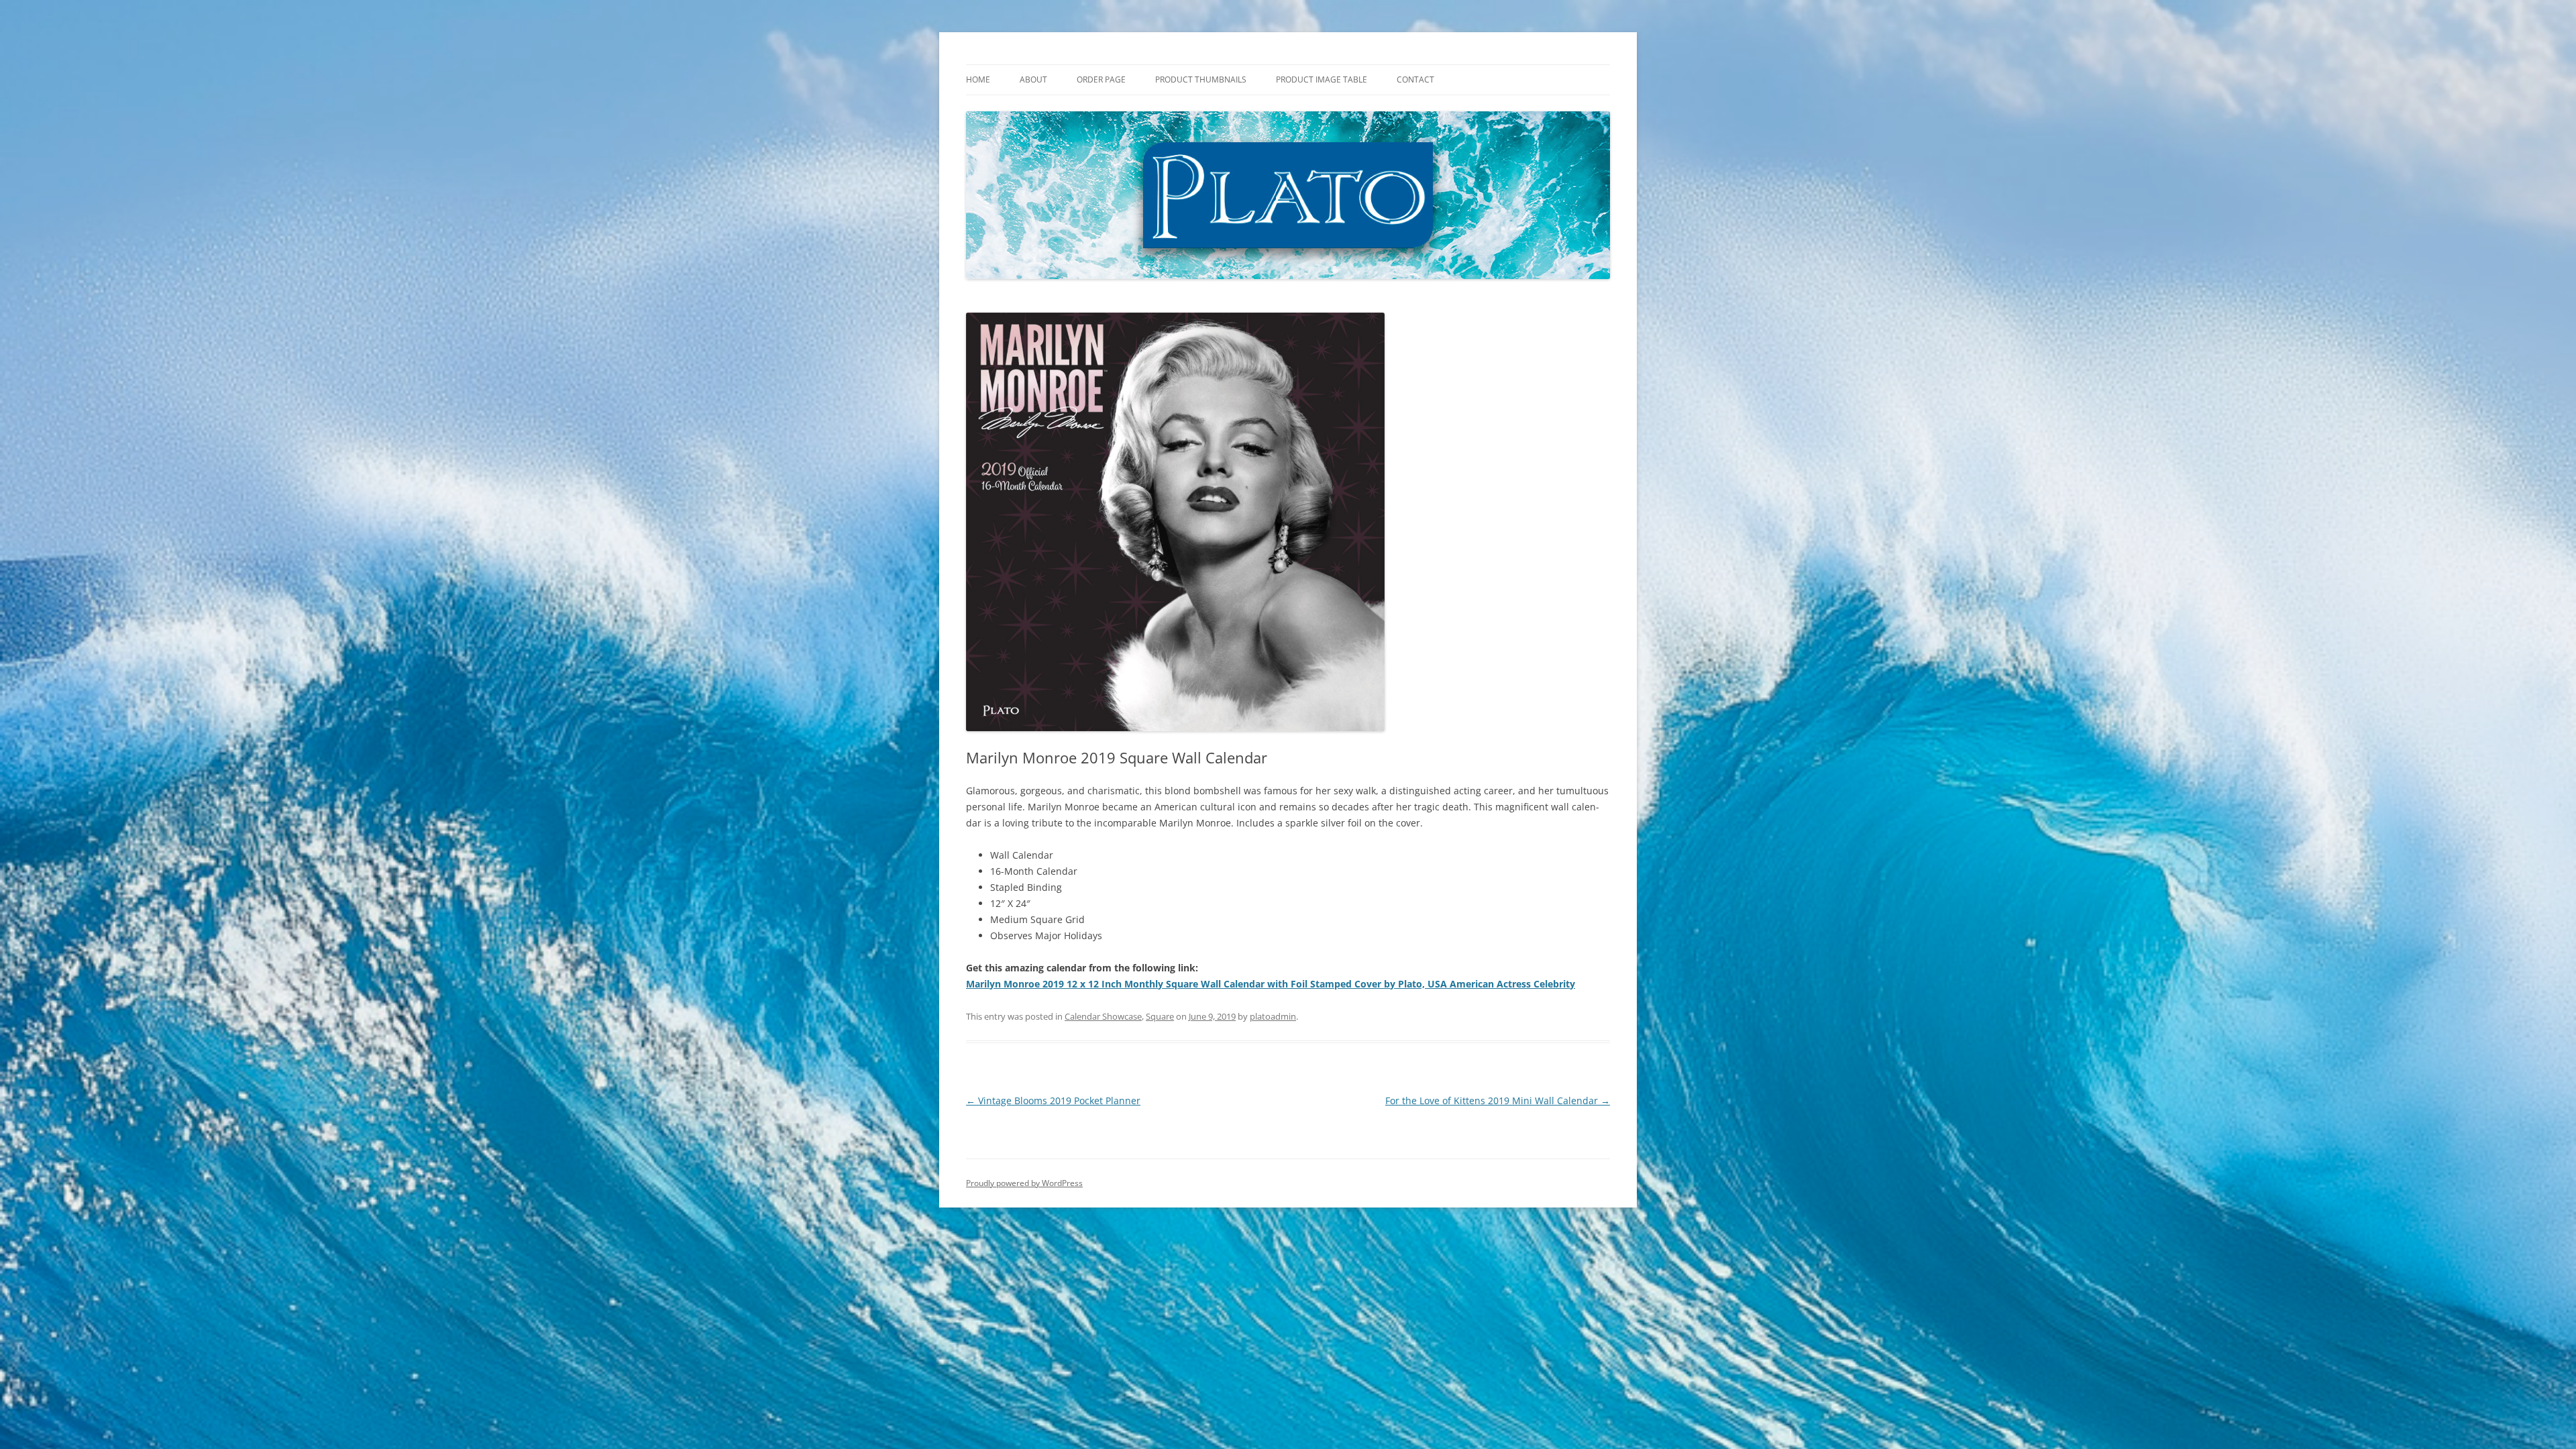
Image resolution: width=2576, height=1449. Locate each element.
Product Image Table (1322, 79)
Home (978, 79)
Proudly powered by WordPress (1024, 1183)
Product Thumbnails (1201, 79)
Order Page (1101, 79)
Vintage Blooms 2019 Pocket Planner (1053, 1101)
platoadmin (1273, 1016)
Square (1160, 1016)
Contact (1415, 79)
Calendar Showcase (1103, 1016)
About (1033, 79)
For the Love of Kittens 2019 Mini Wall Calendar (1498, 1101)
